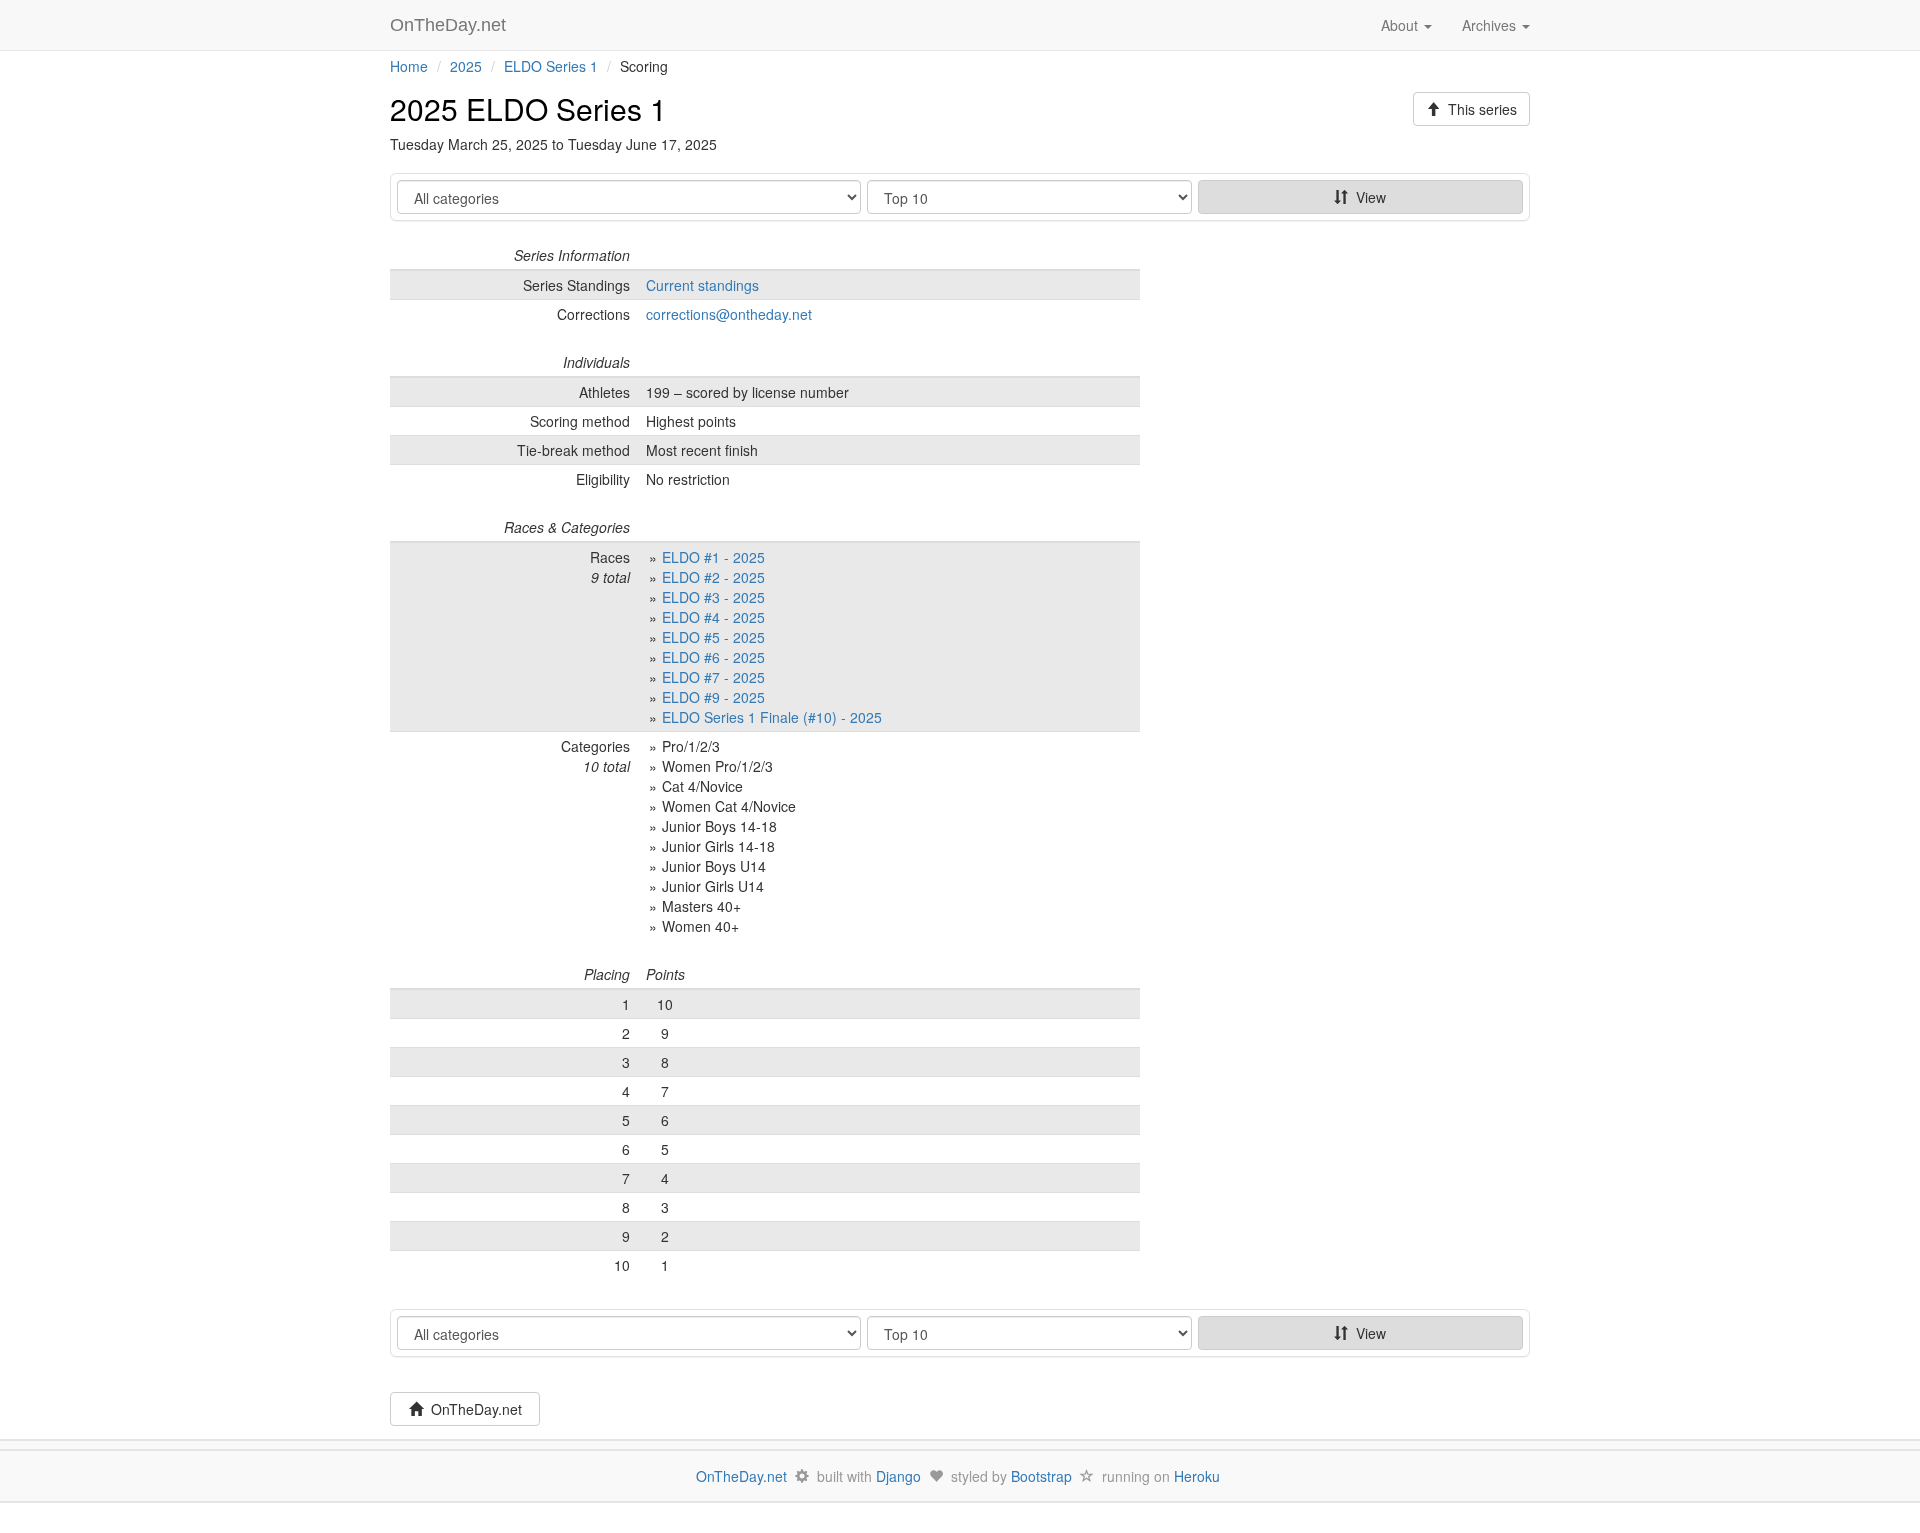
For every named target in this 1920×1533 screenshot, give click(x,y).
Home (409, 66)
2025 (466, 66)
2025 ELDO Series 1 (528, 108)
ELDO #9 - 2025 (713, 697)
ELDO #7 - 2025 (713, 677)
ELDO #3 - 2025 (713, 597)
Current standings (702, 285)
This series (1478, 109)
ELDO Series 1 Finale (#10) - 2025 (772, 717)
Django (898, 1476)
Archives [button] (1491, 25)
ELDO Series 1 (551, 66)
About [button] (1401, 25)
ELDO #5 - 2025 (713, 637)
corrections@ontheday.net (729, 314)
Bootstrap (1041, 1476)
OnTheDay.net (450, 25)
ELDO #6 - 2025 (713, 657)
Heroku (1197, 1476)
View (1367, 197)
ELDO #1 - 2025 (713, 557)
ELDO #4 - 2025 (713, 617)
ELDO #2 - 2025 (713, 577)
